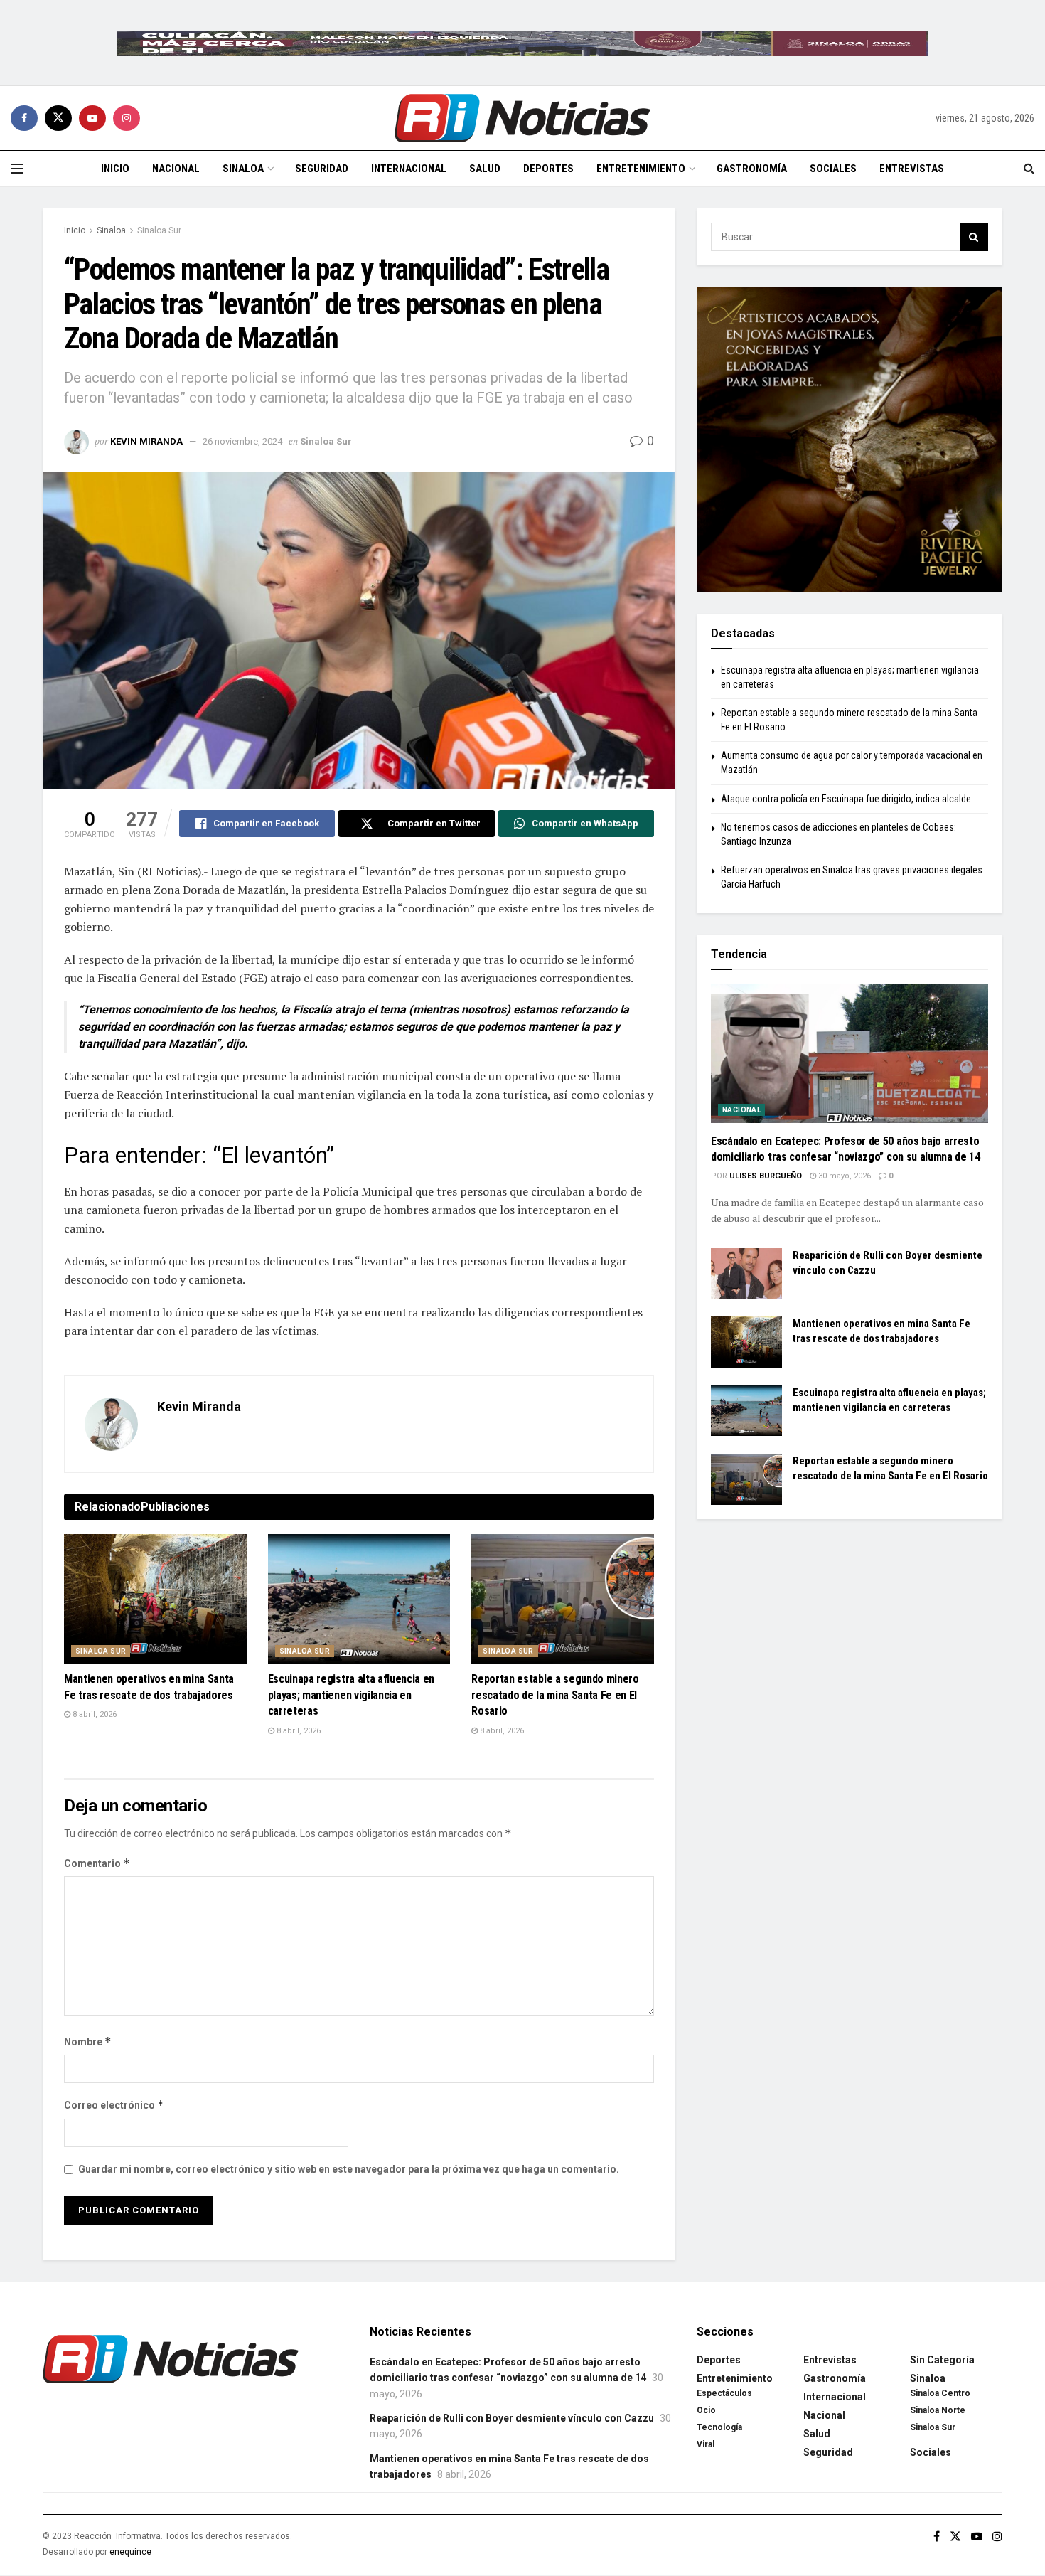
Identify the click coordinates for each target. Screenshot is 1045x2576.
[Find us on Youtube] (92, 118)
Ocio (706, 2410)
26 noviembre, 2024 (242, 441)
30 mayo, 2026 (843, 1176)
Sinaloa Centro (940, 2393)
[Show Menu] (17, 169)
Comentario (97, 1863)
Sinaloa (243, 169)
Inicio (115, 169)
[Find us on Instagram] (127, 118)
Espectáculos (724, 2393)
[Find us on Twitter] (58, 118)
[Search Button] (1029, 169)
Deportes (548, 169)
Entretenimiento (641, 169)
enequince (130, 2552)
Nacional (176, 169)
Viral (706, 2444)
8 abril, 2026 (93, 1714)
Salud (485, 169)
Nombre (88, 2042)
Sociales (833, 169)
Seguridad (322, 169)
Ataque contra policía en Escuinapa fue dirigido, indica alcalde (846, 799)
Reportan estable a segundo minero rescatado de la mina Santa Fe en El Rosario (555, 1695)
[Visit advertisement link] (522, 43)
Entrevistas (912, 169)
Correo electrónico (114, 2105)
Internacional (409, 169)
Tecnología (719, 2427)
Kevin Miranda (146, 441)
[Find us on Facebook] (24, 118)
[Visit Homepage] (522, 118)
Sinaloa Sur (159, 230)
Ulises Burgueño (766, 1176)
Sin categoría (942, 2360)
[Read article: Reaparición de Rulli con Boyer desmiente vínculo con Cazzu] (746, 1274)
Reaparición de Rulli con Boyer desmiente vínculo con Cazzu (512, 2418)
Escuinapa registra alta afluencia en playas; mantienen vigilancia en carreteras (351, 1695)
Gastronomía (752, 169)
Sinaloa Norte (938, 2410)
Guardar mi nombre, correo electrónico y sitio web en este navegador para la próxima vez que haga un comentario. (349, 2169)
